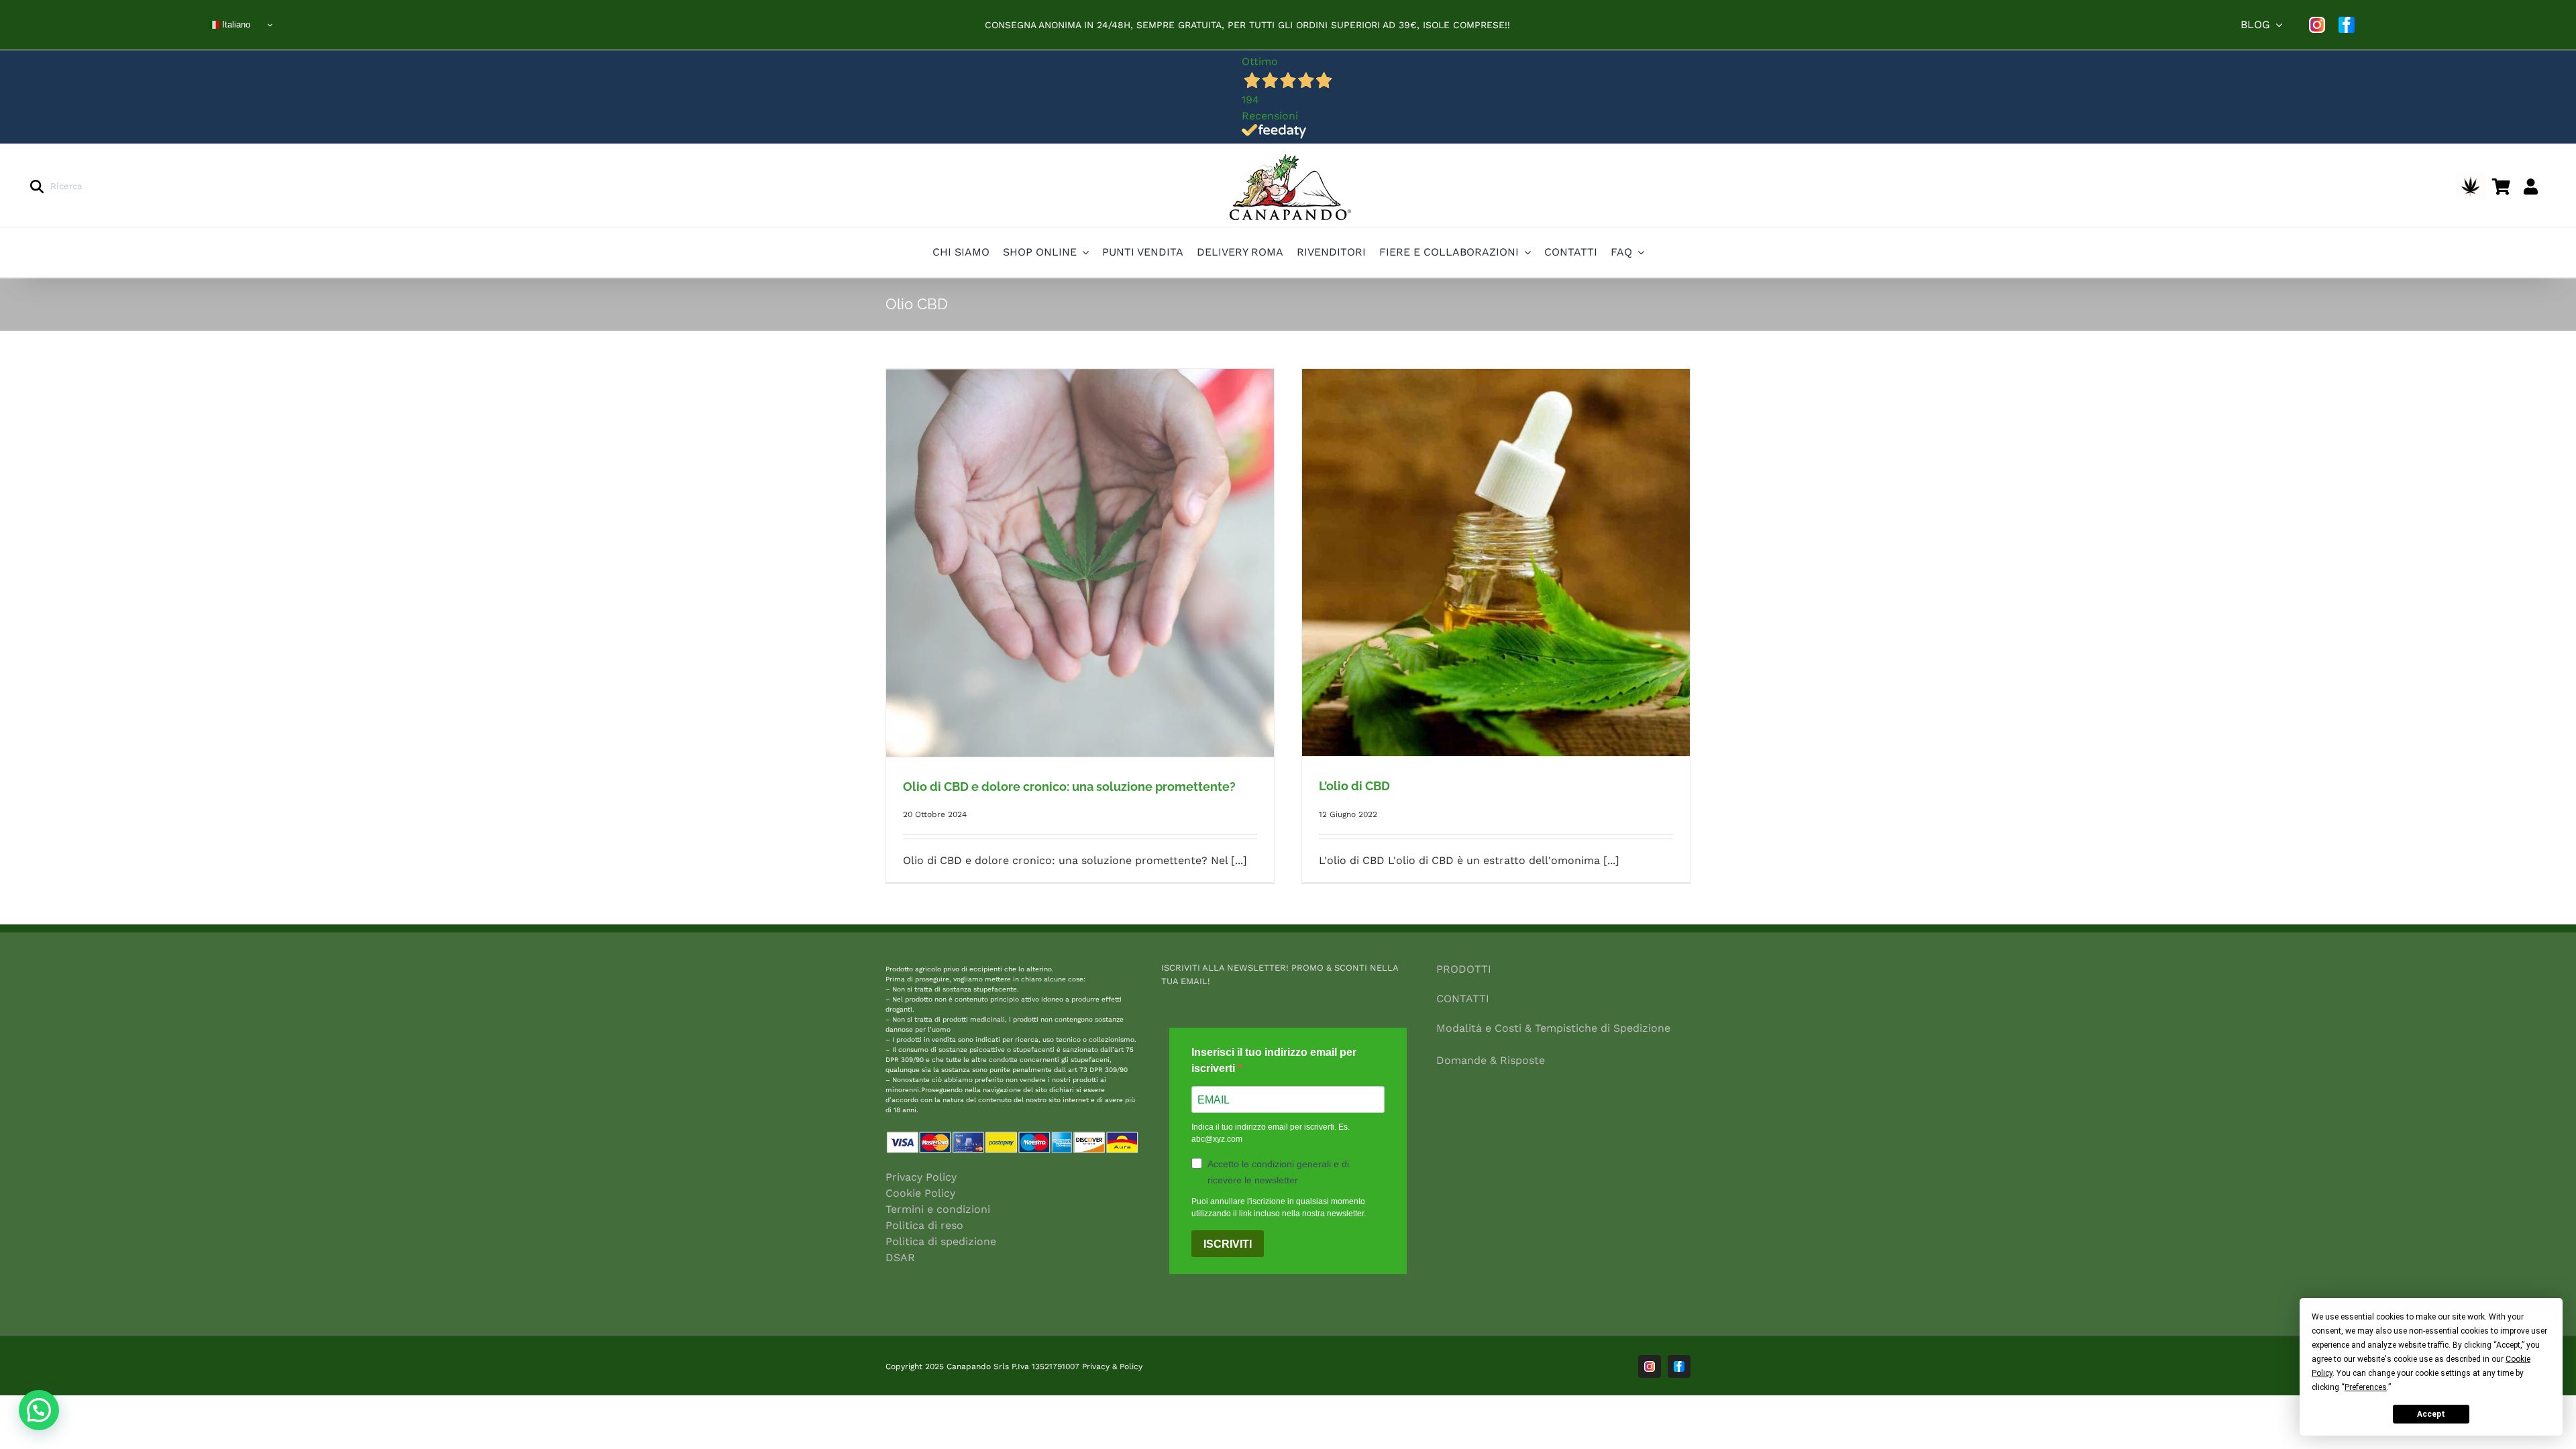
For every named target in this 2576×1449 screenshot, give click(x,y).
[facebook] (2347, 25)
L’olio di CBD (1354, 786)
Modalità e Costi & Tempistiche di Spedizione (1553, 1028)
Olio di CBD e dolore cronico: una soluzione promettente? (1069, 787)
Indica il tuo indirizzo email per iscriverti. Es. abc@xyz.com (1271, 1133)
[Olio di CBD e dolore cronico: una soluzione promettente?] (1080, 563)
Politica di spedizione (941, 1241)
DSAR (900, 1257)
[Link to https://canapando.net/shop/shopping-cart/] (2501, 186)
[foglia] (2470, 178)
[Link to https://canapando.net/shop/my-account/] (2531, 186)
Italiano (235, 24)
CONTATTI (1463, 999)
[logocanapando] (1288, 155)
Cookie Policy (920, 1193)
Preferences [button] (2366, 1387)
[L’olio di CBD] (1496, 562)
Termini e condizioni (938, 1209)
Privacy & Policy (1112, 1366)
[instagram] (2317, 25)
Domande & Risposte (1491, 1060)
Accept (2431, 1414)
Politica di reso (924, 1225)
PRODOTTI (1464, 969)
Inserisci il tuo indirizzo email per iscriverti (1274, 1060)
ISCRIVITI (1228, 1244)
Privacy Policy (921, 1177)
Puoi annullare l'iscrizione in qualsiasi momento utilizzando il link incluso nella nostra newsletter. (1279, 1207)
